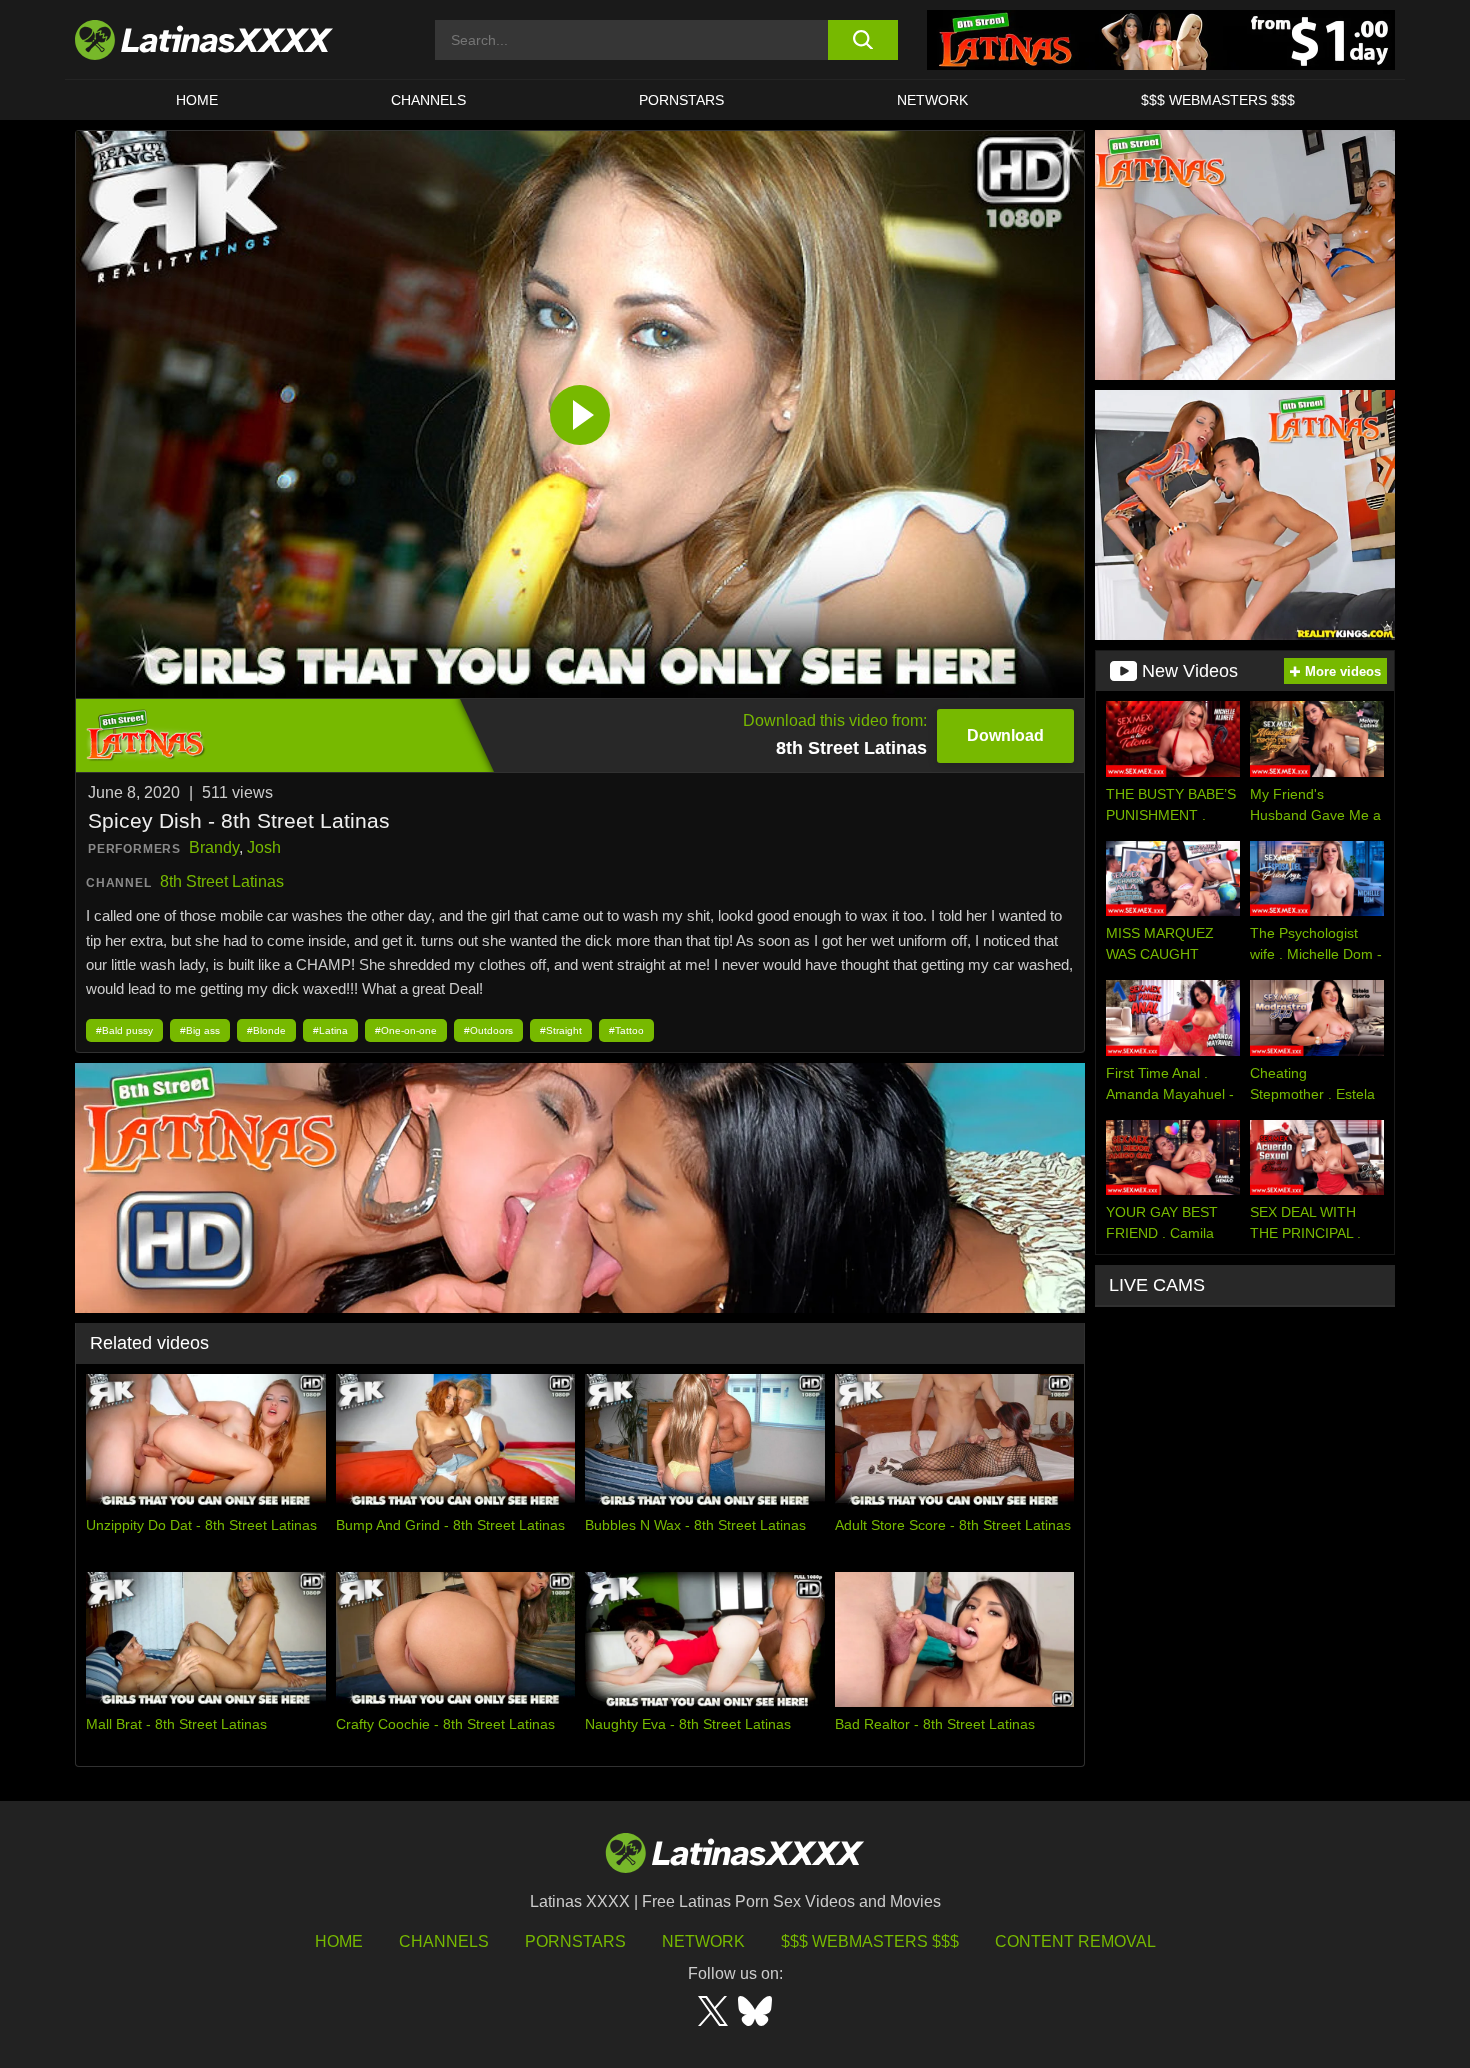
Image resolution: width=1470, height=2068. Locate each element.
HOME (197, 100)
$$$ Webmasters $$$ (870, 1941)
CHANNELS (428, 100)
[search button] (862, 40)
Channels (444, 1941)
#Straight (561, 1030)
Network (932, 100)
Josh (264, 847)
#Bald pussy (124, 1030)
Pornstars (681, 100)
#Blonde (266, 1030)
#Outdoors (488, 1030)
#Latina (330, 1030)
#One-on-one (406, 1030)
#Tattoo (626, 1030)
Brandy (214, 847)
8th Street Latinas (222, 881)
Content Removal (1075, 1941)
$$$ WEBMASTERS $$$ (1218, 100)
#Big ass (200, 1030)
